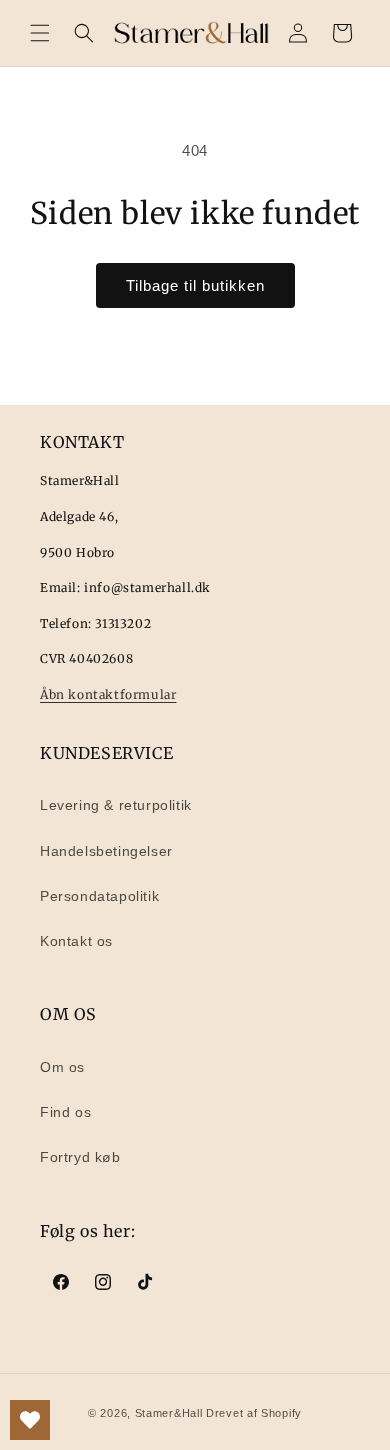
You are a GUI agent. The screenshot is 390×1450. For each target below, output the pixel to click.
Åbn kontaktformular (108, 694)
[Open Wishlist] (30, 1420)
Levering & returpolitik (116, 805)
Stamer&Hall (169, 1413)
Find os (65, 1112)
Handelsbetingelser (106, 851)
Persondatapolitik (99, 896)
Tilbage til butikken (195, 285)
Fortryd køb (80, 1157)
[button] (40, 33)
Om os (62, 1067)
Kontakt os (76, 941)
